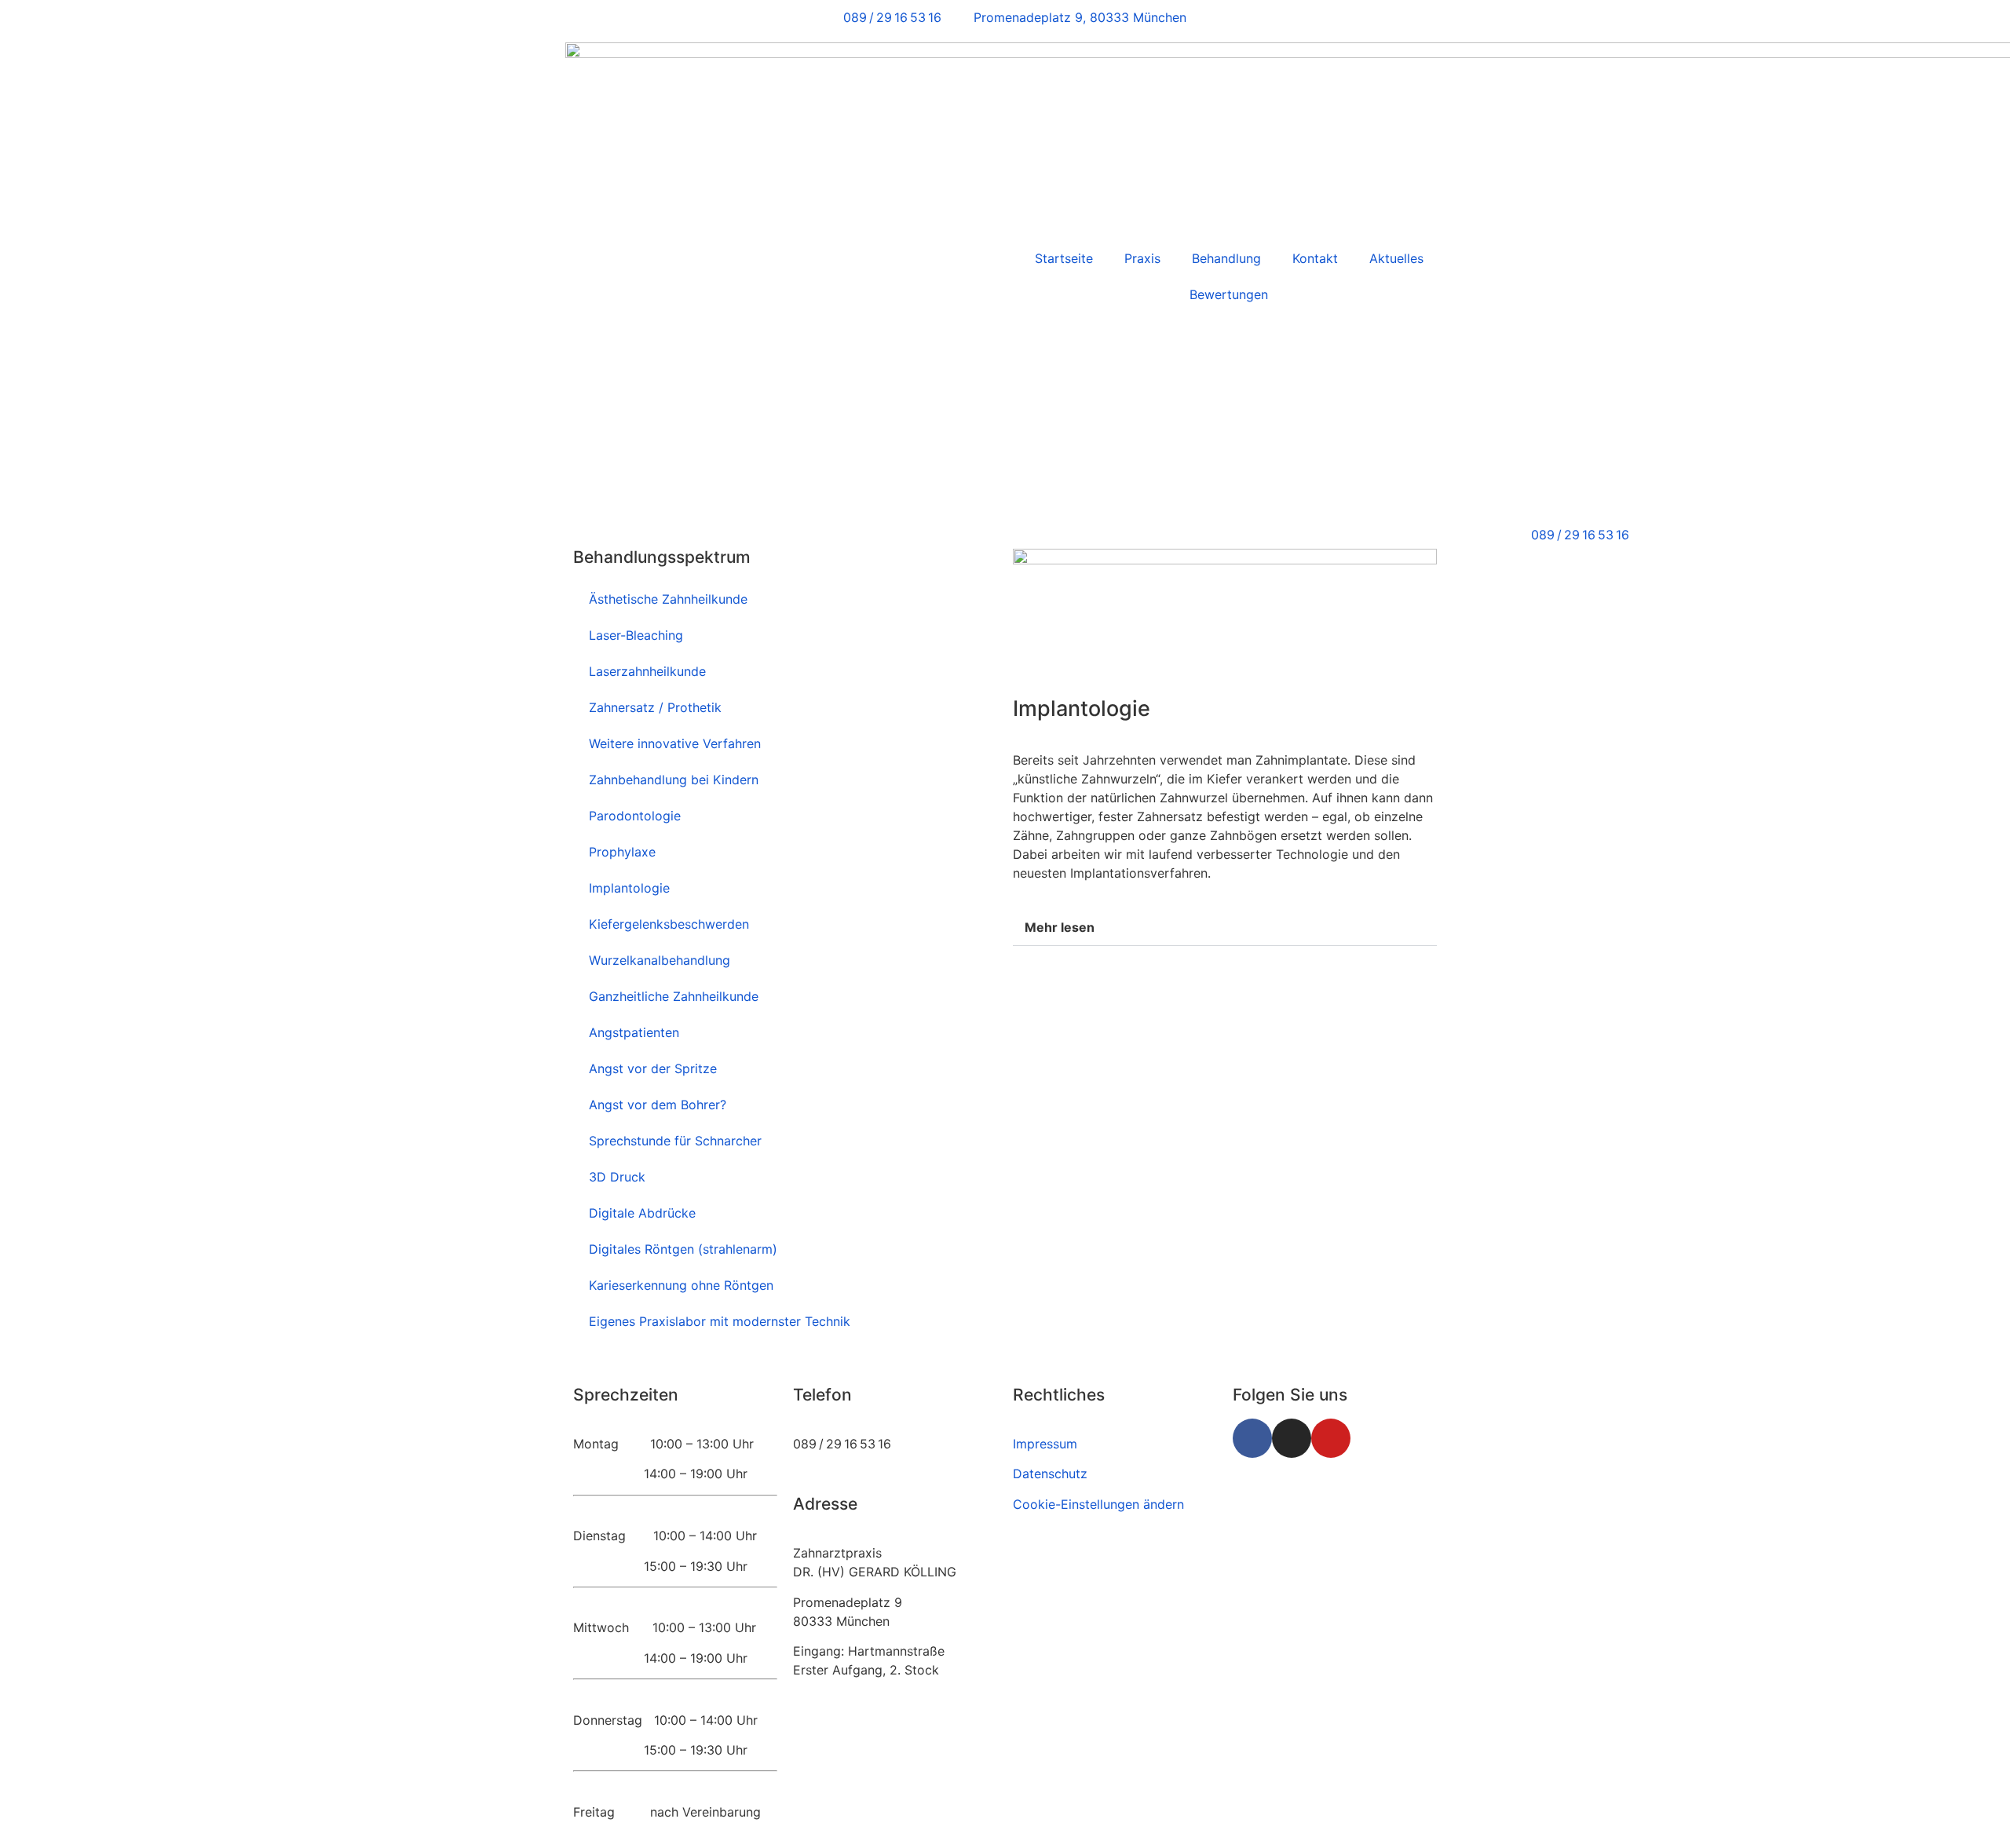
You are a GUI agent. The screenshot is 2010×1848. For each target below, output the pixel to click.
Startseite (1064, 258)
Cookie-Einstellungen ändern (1098, 1504)
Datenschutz (1050, 1474)
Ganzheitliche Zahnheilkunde (674, 996)
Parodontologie (635, 816)
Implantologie (629, 888)
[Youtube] (1331, 1438)
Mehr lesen (1060, 927)
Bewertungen (1229, 294)
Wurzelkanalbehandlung (660, 960)
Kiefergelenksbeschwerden (669, 924)
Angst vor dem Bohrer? (658, 1105)
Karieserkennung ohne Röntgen (681, 1285)
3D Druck (617, 1177)
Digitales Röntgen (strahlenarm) (683, 1249)
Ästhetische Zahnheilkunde (668, 599)
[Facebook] (1252, 1438)
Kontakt (1315, 258)
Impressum (1045, 1444)
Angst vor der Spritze (653, 1068)
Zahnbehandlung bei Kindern (674, 780)
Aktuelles (1396, 258)
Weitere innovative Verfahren (675, 743)
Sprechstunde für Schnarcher (675, 1141)
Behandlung (1226, 258)
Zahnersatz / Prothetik (655, 707)
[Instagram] (1292, 1438)
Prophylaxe (622, 852)
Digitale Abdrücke (642, 1213)
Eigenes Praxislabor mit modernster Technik (720, 1321)
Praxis (1142, 258)
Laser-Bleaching (636, 635)
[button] (1225, 928)
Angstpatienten (634, 1032)
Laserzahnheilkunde (647, 671)
